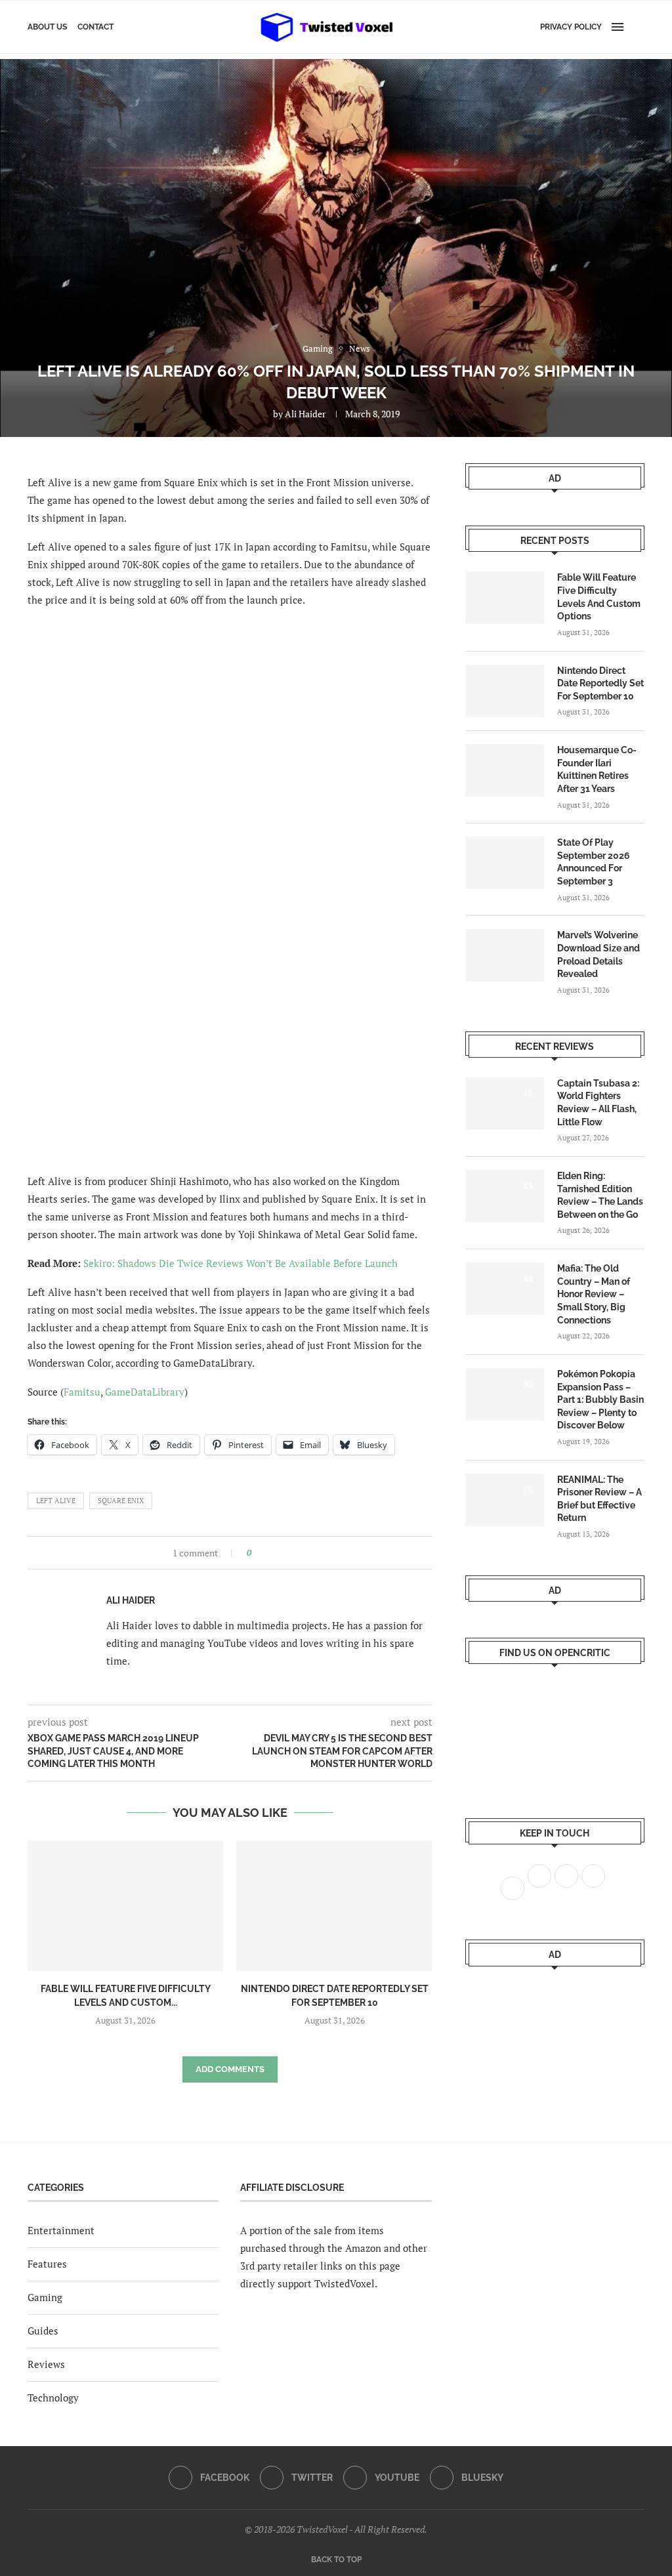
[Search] (638, 27)
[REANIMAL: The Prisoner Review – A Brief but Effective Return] (505, 1500)
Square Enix (121, 1501)
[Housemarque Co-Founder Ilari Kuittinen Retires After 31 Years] (505, 770)
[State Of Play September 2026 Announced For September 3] (505, 863)
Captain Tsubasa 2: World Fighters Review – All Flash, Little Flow (598, 1103)
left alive (56, 1501)
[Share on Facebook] (265, 1553)
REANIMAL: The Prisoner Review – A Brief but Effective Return (599, 1499)
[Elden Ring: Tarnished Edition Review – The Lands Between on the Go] (505, 1196)
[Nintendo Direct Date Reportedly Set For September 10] (334, 1906)
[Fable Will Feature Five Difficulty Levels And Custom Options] (125, 1906)
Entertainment (61, 2230)
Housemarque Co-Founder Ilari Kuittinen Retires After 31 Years (597, 769)
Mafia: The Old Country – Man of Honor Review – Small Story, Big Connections (594, 1294)
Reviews (46, 2364)
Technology (53, 2398)
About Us (47, 27)
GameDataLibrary (145, 1392)
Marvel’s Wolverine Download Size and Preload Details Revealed (598, 954)
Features (47, 2264)
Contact (95, 27)
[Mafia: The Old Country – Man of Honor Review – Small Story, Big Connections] (505, 1289)
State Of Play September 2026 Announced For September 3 (594, 862)
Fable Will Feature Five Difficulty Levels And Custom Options (599, 597)
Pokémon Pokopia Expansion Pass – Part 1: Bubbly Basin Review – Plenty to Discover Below (600, 1400)
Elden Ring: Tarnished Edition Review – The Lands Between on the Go (600, 1195)
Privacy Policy (571, 27)
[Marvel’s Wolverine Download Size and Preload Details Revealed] (505, 955)
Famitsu (82, 1392)
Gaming (45, 2297)
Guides (43, 2331)
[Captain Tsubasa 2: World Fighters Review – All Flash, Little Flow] (505, 1104)
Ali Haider (305, 414)
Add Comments (230, 2069)
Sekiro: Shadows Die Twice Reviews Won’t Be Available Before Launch (241, 1263)
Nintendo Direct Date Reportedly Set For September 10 (600, 683)
